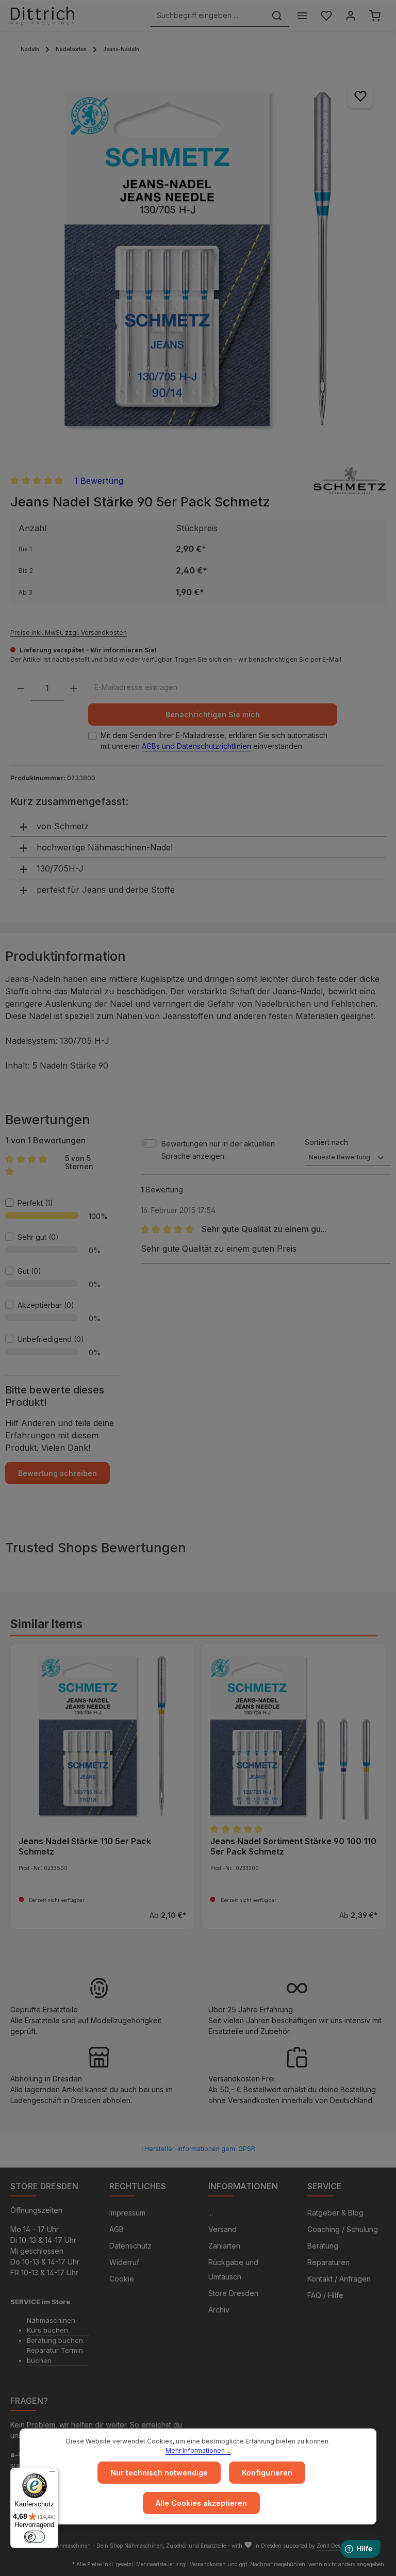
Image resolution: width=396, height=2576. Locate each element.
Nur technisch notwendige (159, 2473)
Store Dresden (233, 2293)
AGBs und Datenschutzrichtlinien (196, 746)
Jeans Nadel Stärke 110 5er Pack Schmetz (85, 1846)
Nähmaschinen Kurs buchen (51, 2325)
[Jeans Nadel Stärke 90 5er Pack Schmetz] (198, 259)
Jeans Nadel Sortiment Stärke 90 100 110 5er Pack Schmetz (293, 1846)
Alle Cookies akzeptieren (201, 2503)
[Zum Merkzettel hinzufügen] (360, 96)
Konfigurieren (267, 2473)
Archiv (219, 2310)
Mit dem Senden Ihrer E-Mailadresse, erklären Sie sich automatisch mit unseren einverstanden (214, 741)
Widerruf (124, 2262)
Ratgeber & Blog (335, 2213)
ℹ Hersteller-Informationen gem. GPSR (198, 2149)
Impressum (127, 2213)
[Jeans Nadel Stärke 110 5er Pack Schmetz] (102, 1736)
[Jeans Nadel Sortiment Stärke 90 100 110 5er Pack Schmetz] (294, 1736)
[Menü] (302, 16)
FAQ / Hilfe (325, 2295)
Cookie (122, 2279)
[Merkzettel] (326, 16)
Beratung (323, 2246)
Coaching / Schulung (343, 2229)
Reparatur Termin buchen (55, 2355)
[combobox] (208, 16)
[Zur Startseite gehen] (42, 15)
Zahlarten (224, 2246)
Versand (222, 2229)
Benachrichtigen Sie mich (213, 715)
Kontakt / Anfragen (339, 2279)
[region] (198, 259)
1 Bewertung (99, 481)
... (211, 2213)
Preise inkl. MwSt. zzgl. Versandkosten (69, 633)
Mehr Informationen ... (198, 2450)
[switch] (35, 2537)
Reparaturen (328, 2262)
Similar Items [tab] (46, 1624)
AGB (117, 2229)
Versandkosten (208, 2564)
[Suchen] (277, 16)
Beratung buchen (55, 2340)
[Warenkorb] (375, 16)
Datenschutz (130, 2246)
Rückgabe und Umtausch (233, 2269)
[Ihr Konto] (350, 16)
